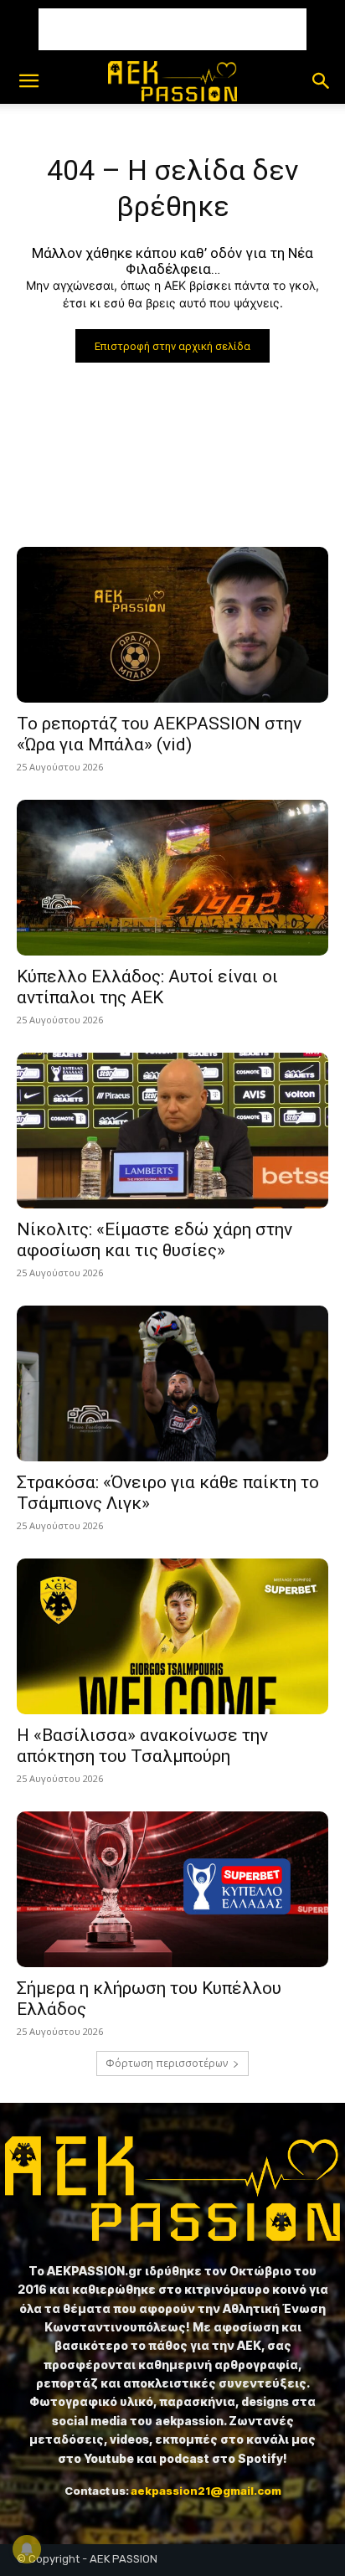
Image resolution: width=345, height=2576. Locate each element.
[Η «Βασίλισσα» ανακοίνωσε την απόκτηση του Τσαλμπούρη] (172, 1636)
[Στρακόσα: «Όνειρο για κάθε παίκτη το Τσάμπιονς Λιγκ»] (172, 1383)
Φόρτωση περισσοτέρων (167, 2063)
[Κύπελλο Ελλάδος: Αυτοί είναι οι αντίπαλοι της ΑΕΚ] (172, 878)
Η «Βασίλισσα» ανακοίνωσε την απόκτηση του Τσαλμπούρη (142, 1746)
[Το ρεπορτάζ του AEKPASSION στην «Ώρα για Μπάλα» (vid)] (172, 625)
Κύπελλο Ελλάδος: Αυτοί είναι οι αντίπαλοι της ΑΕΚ (147, 987)
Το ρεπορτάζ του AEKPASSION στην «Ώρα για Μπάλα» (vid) (159, 734)
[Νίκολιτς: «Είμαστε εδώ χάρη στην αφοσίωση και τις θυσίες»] (172, 1131)
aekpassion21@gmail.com (206, 2491)
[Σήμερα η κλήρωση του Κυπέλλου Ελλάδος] (172, 1889)
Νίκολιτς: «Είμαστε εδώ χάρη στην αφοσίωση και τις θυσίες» (154, 1240)
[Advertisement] (172, 29)
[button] (28, 81)
